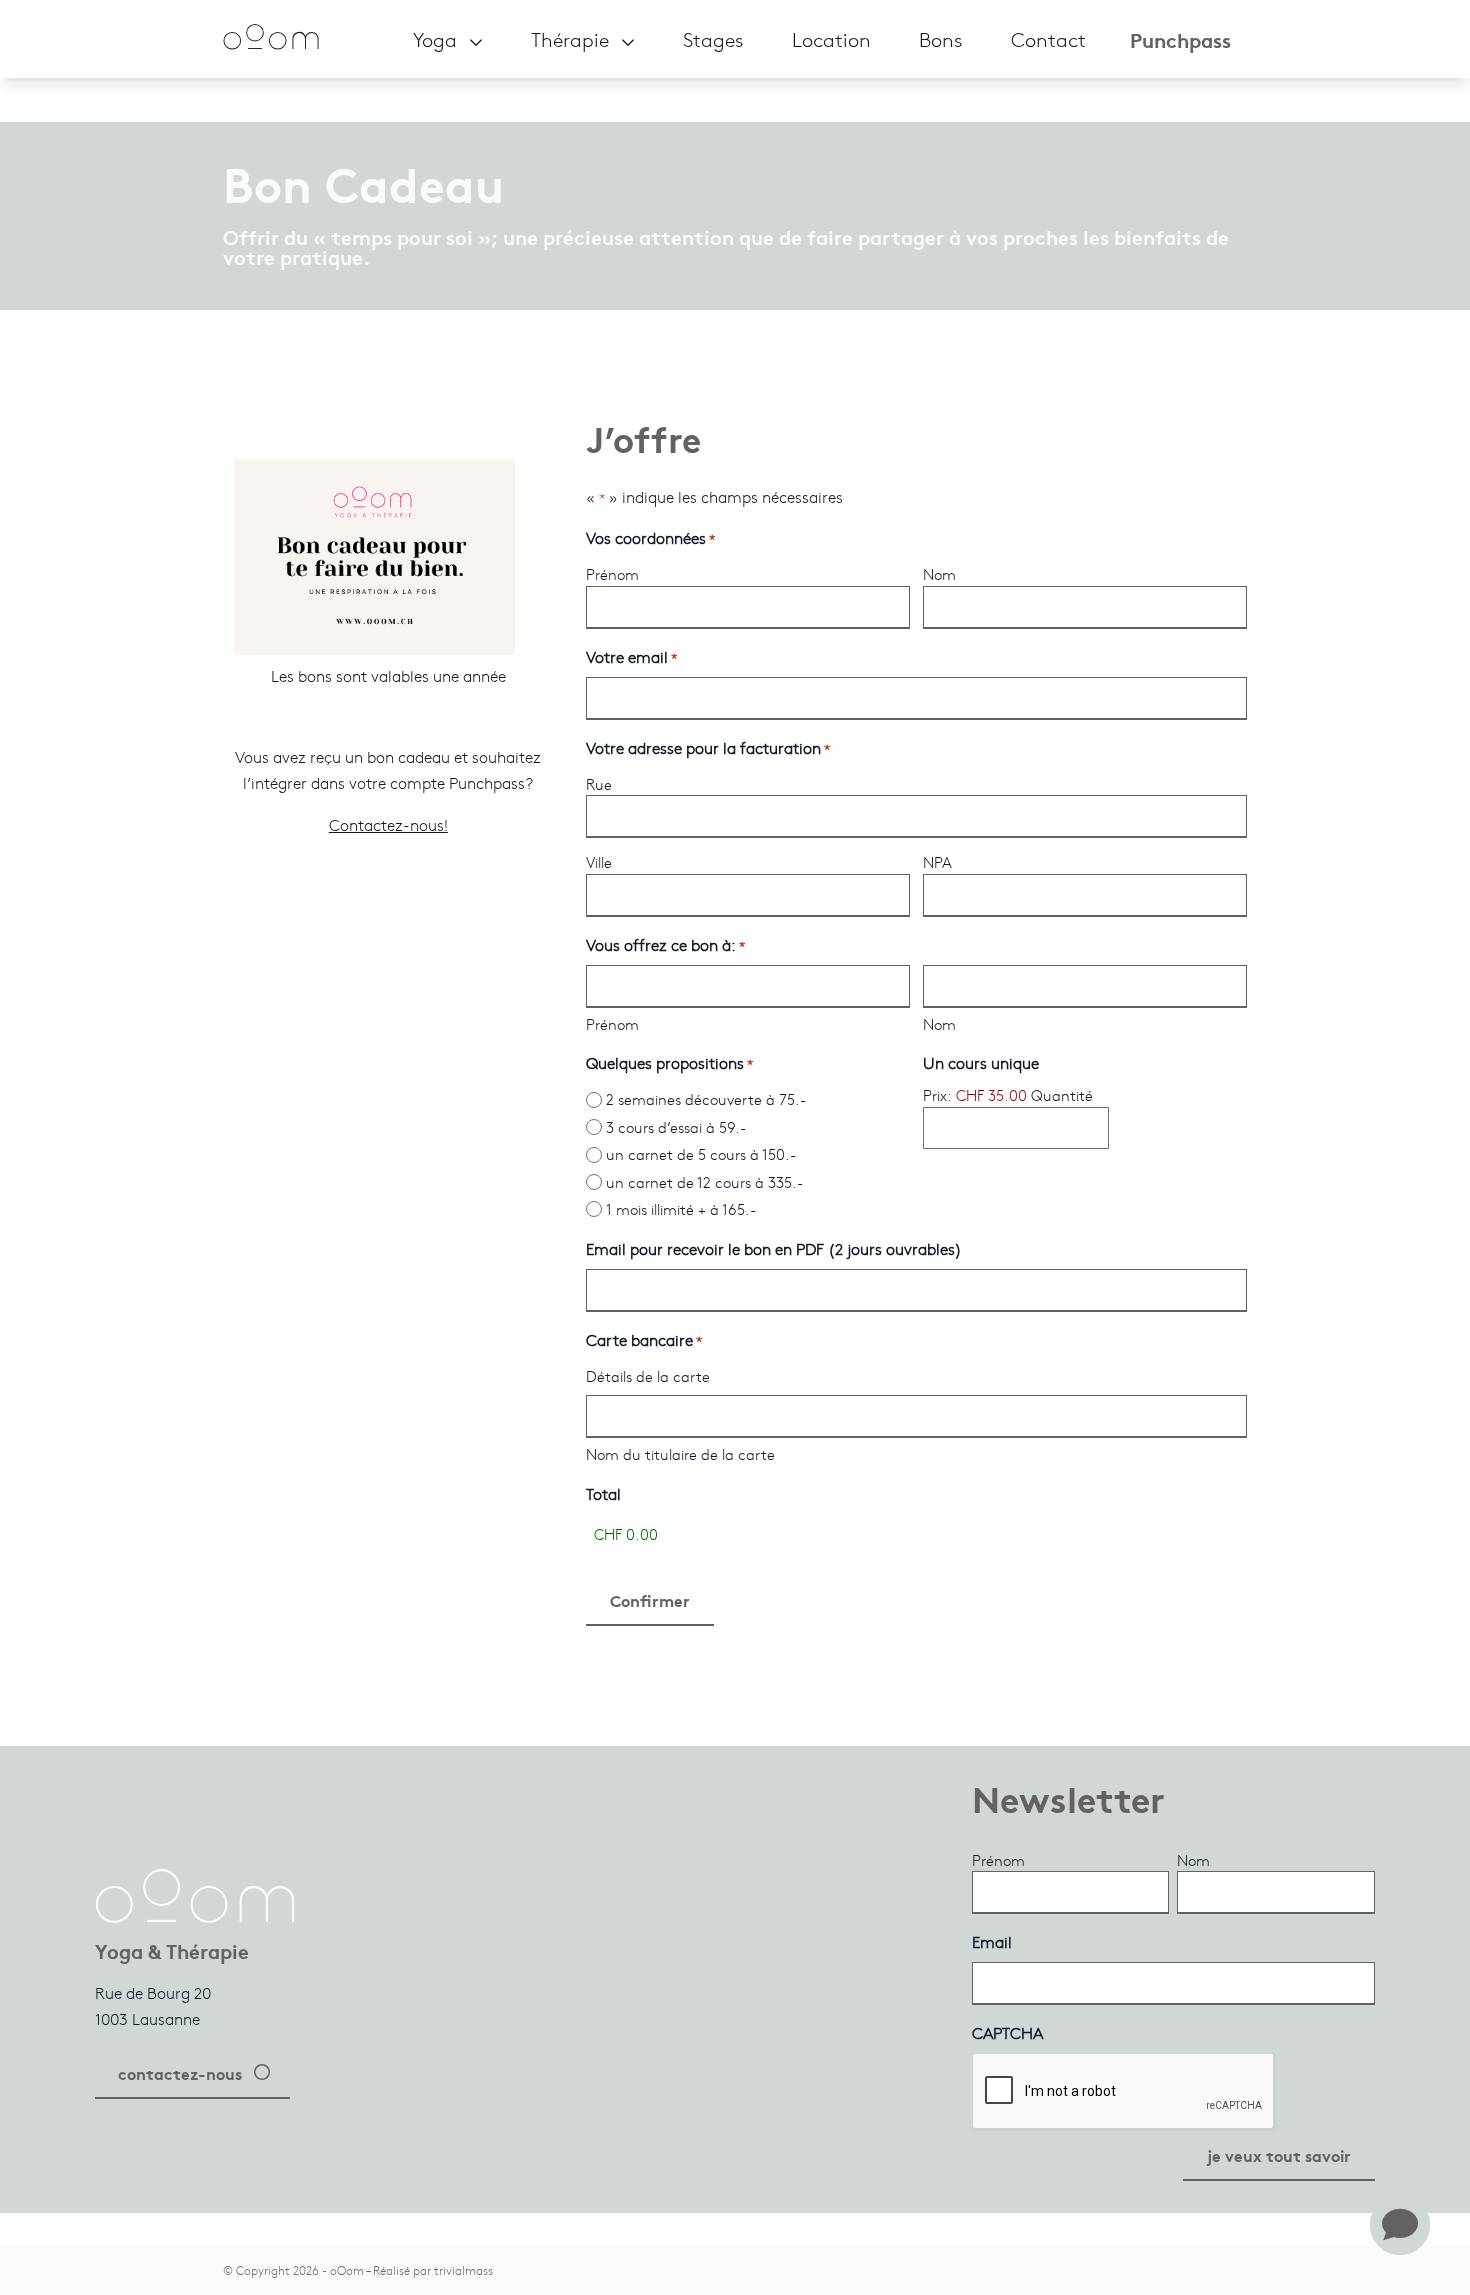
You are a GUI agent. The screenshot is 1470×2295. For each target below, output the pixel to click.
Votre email (631, 656)
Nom (939, 574)
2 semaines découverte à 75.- (706, 1099)
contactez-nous (180, 2072)
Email (992, 1941)
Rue (599, 784)
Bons (941, 38)
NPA (937, 862)
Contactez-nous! (388, 824)
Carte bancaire (644, 1339)
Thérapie (570, 38)
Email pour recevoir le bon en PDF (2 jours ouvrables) (774, 1248)
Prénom (612, 574)
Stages (713, 38)
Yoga (435, 38)
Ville (599, 862)
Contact (1048, 38)
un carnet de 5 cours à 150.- (701, 1154)
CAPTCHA (1007, 2032)
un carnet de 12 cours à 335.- (704, 1182)
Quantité (1062, 1095)
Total (603, 1493)
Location (831, 38)
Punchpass (1180, 39)
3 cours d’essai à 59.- (676, 1127)
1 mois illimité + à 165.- (681, 1209)
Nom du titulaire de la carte (680, 1454)
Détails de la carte (648, 1376)
